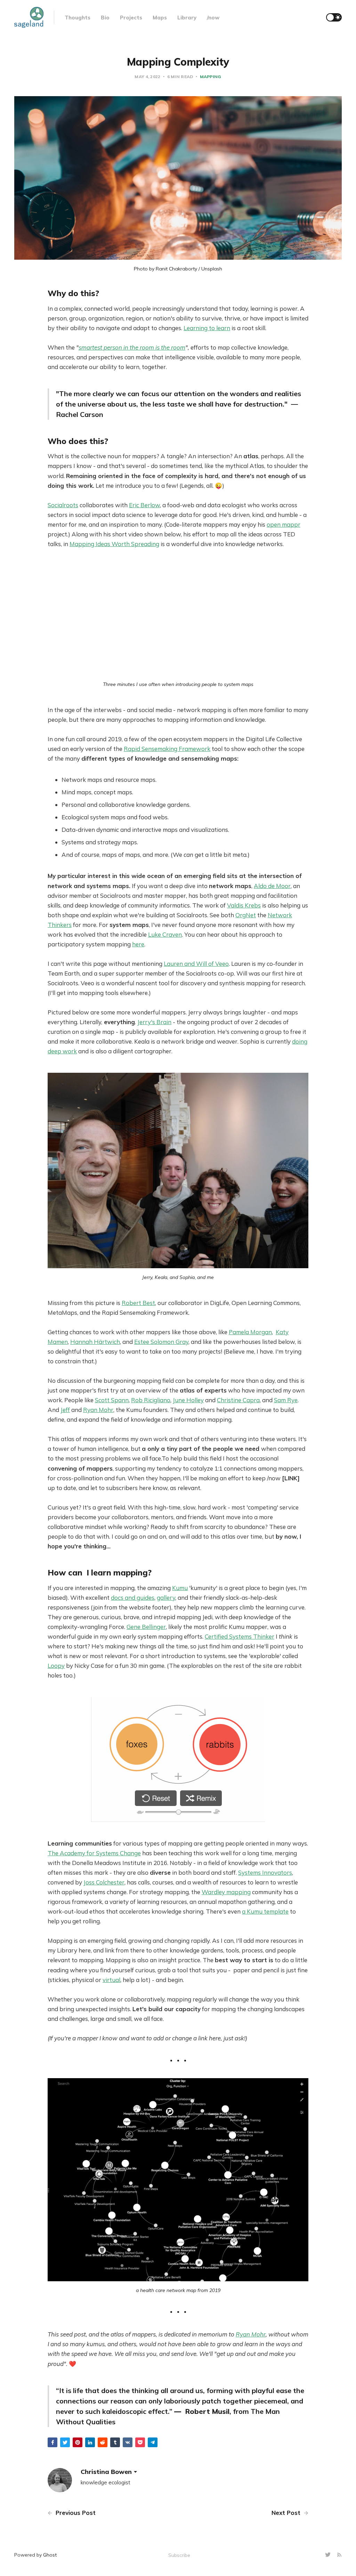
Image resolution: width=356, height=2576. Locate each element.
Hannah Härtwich (95, 1342)
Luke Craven (165, 934)
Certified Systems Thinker (240, 1636)
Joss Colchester (104, 1882)
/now (213, 18)
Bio (105, 18)
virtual (111, 1980)
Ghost (50, 2555)
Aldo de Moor (272, 886)
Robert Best (138, 1303)
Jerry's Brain (154, 1022)
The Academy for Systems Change (94, 1853)
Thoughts (78, 18)
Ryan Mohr (98, 1410)
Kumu (180, 1588)
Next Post (287, 2513)
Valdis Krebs (244, 905)
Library (187, 18)
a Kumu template (265, 1911)
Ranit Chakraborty (176, 269)
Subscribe (179, 2555)
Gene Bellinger (146, 1627)
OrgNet (246, 915)
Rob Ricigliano (151, 1400)
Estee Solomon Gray (161, 1342)
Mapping (211, 77)
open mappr (284, 524)
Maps (160, 18)
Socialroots (63, 505)
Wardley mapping (226, 1892)
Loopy (56, 1666)
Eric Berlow (144, 505)
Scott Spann (112, 1400)
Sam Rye (286, 1400)
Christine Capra (238, 1400)
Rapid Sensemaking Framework (167, 749)
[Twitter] (329, 2555)
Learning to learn (207, 328)
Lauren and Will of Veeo (196, 964)
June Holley (188, 1400)
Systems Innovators (265, 1872)
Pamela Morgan (250, 1332)
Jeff (65, 1410)
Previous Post (75, 2513)
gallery (166, 1598)
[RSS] (339, 2555)
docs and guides (133, 1598)
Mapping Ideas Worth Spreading (114, 544)
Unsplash (212, 269)
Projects (131, 18)
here (138, 944)
